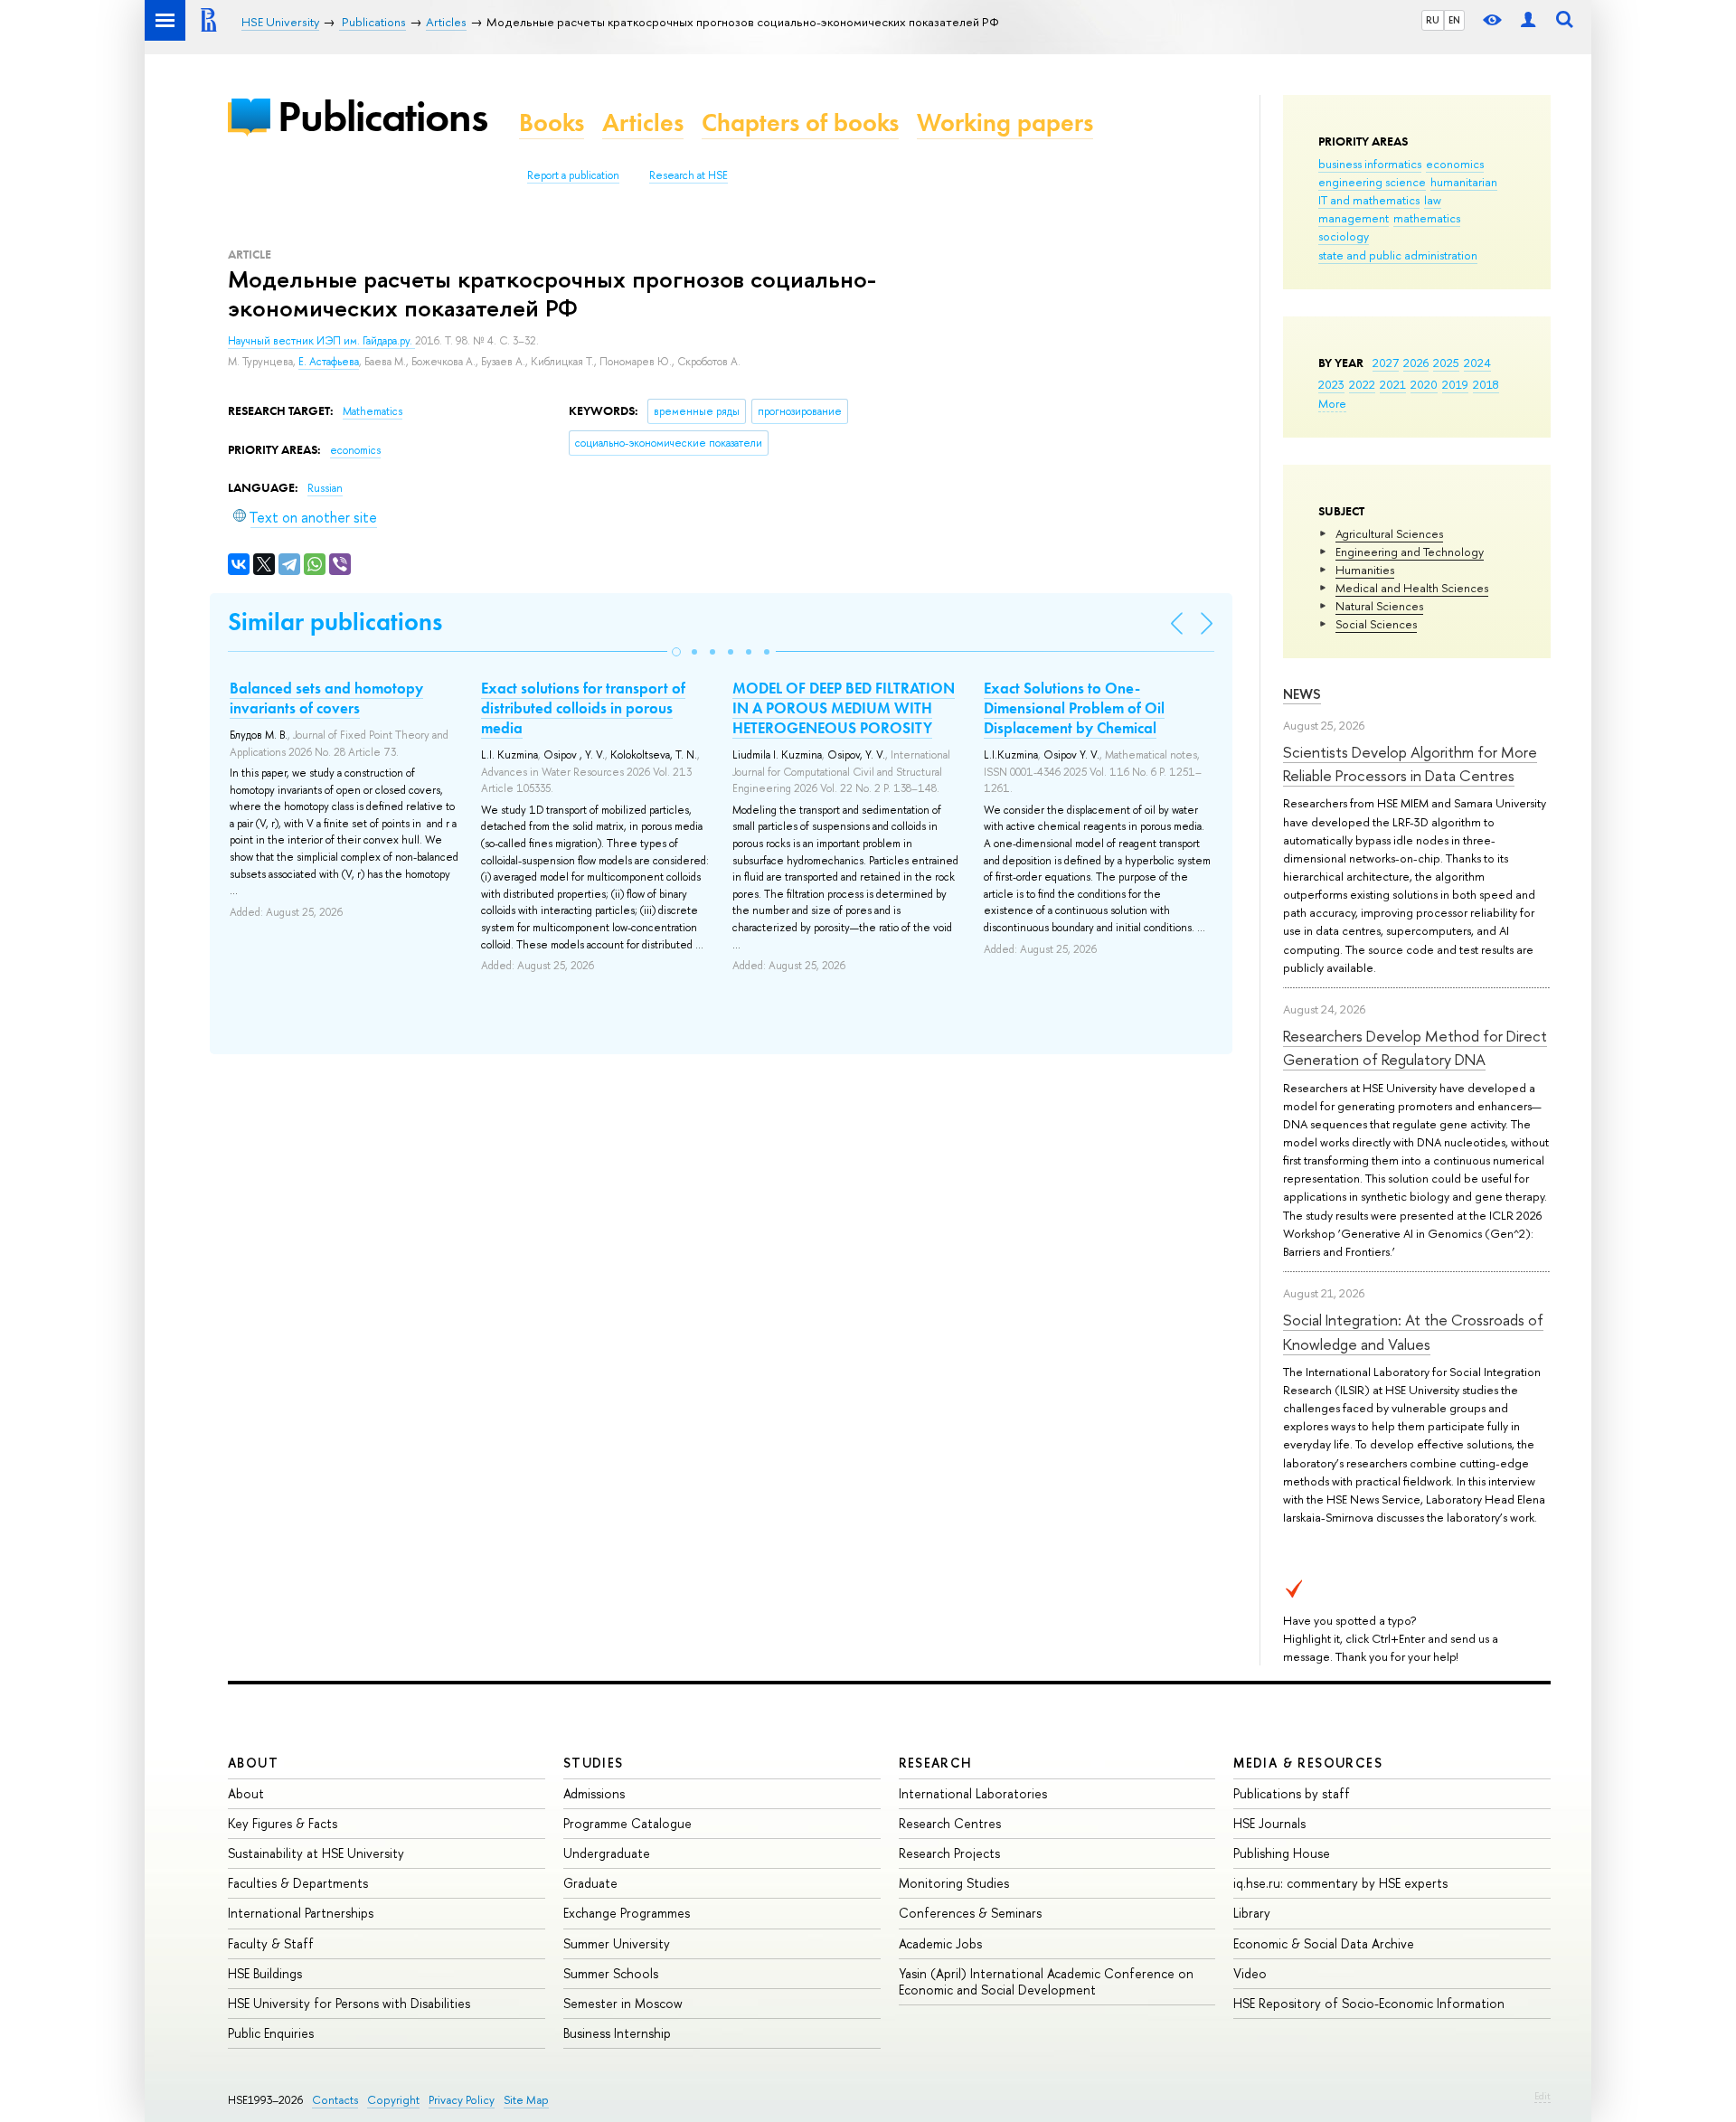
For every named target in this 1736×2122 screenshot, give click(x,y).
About (253, 1763)
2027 (1386, 363)
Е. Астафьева (329, 362)
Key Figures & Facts (283, 1823)
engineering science (1372, 182)
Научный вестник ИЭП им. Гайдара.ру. (321, 341)
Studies (594, 1763)
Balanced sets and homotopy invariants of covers (326, 698)
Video (1250, 1973)
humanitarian (1464, 182)
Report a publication (573, 175)
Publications (382, 116)
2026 (1416, 363)
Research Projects (949, 1853)
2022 (1362, 384)
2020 (1424, 384)
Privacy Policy (462, 2100)
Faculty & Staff (271, 1943)
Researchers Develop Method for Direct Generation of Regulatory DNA (1415, 1047)
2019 (1455, 384)
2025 (1446, 363)
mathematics (1427, 218)
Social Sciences (1376, 624)
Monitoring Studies (954, 1883)
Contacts (335, 2100)
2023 (1331, 384)
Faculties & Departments (298, 1883)
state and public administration (1398, 255)
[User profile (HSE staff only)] (1528, 20)
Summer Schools (611, 1973)
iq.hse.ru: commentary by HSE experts (1340, 1883)
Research (936, 1763)
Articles (643, 123)
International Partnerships (301, 1913)
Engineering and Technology (1410, 552)
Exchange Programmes (627, 1913)
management (1354, 218)
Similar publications (335, 622)
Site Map (526, 2100)
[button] (676, 652)
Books (552, 123)
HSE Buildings (265, 1973)
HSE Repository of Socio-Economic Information (1369, 2003)
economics (1455, 164)
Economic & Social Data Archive (1324, 1943)
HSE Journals (1269, 1823)
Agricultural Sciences (1389, 533)
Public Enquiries (271, 2033)
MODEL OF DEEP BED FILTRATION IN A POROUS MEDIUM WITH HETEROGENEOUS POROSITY (844, 708)
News (1302, 694)
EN (1454, 20)
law (1433, 200)
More (1332, 403)
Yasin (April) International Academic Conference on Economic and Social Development (1046, 1981)
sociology (1344, 236)
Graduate (590, 1883)
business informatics (1370, 164)
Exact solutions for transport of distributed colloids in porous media (583, 708)
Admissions (594, 1793)
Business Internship (617, 2033)
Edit (1543, 2096)
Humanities (1365, 570)
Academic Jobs (940, 1943)
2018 (1486, 384)
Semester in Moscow (623, 2003)
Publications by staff (1292, 1793)
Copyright (393, 2100)
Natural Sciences (1379, 606)
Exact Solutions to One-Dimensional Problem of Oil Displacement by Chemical (1074, 708)
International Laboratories (973, 1793)
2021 (1393, 384)
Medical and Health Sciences (1412, 588)
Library (1252, 1913)
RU (1433, 20)
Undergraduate (607, 1853)
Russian (325, 488)
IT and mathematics (1369, 200)
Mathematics (373, 411)
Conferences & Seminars (970, 1913)
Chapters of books (800, 123)
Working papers (1005, 123)
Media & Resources (1308, 1763)
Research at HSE (689, 175)
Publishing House (1282, 1853)
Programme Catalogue (627, 1823)
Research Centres (950, 1823)
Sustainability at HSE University (316, 1853)
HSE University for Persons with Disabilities (349, 2003)
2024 (1477, 363)
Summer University (617, 1943)
